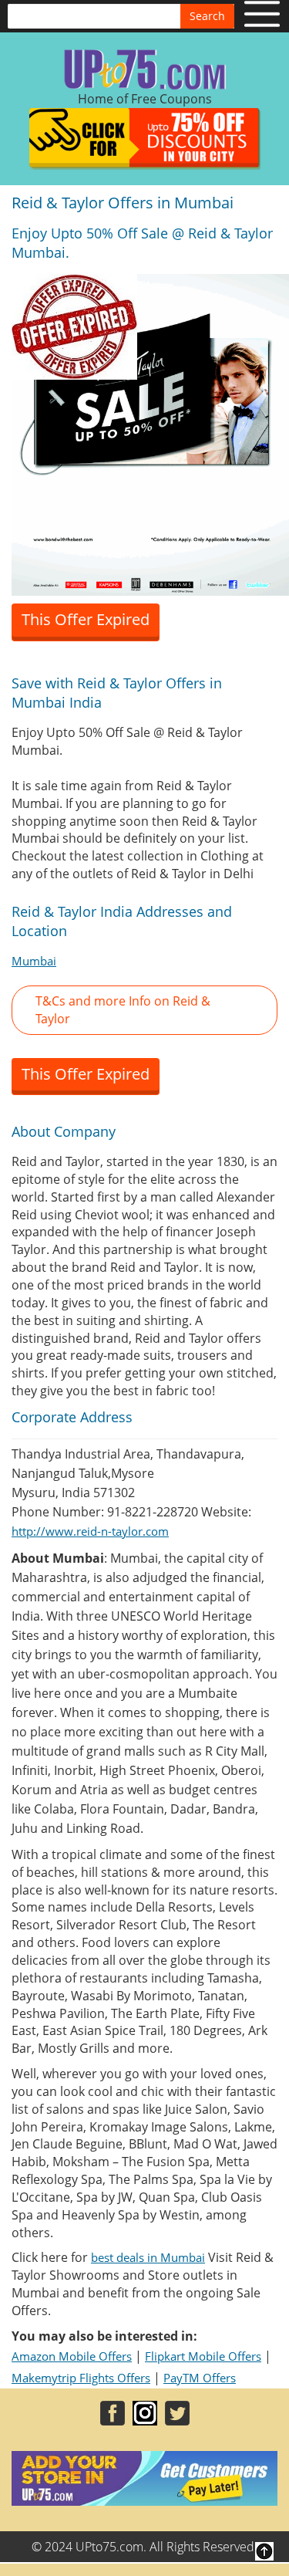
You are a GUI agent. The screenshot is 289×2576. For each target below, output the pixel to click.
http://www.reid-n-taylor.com (90, 1531)
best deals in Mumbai (148, 2257)
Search (207, 16)
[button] (144, 1010)
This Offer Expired (86, 619)
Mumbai (34, 961)
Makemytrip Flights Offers (81, 2378)
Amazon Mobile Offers (72, 2356)
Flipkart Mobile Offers (203, 2356)
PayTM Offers (200, 2378)
